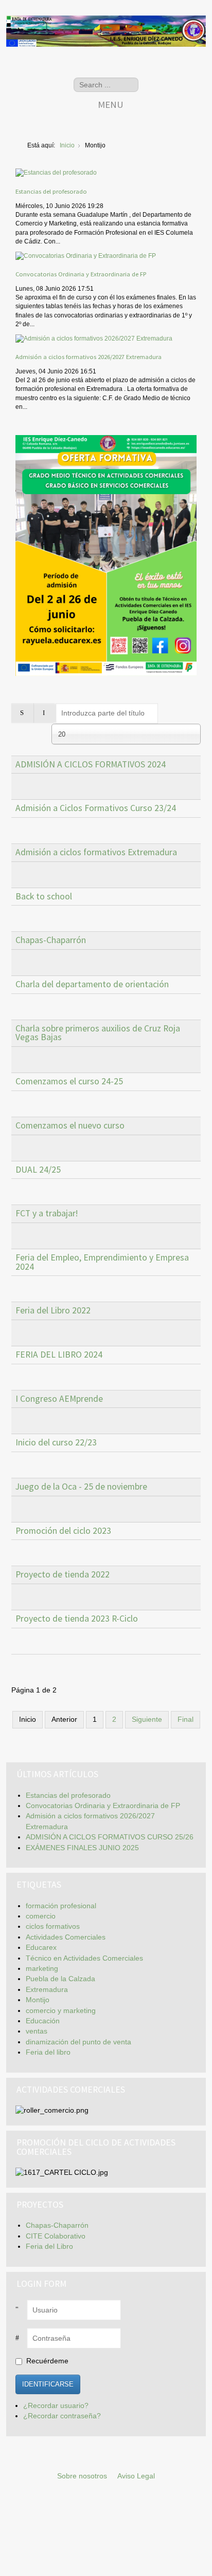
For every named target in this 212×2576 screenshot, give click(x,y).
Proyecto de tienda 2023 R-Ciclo (77, 1619)
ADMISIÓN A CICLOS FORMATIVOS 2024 (91, 764)
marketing (42, 1969)
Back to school (44, 896)
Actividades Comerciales (66, 1937)
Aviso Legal (136, 2476)
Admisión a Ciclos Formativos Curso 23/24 (96, 808)
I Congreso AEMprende (59, 1399)
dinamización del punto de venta (78, 2042)
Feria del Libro (49, 2246)
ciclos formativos (53, 1926)
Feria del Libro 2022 (53, 1310)
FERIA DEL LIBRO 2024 (59, 1355)
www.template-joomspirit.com (210, 2546)
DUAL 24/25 (38, 1170)
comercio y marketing (61, 2011)
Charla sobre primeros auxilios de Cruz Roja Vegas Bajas (98, 1033)
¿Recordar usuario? (56, 2406)
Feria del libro (48, 2052)
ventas (37, 2031)
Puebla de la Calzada (60, 1979)
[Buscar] (22, 713)
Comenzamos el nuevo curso (70, 1125)
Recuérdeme (47, 2361)
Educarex (41, 1948)
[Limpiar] (45, 713)
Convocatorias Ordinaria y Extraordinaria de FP (81, 274)
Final (185, 1719)
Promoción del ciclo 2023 (63, 1531)
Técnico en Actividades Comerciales (84, 1958)
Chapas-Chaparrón (51, 940)
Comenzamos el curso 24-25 (69, 1081)
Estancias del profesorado (51, 191)
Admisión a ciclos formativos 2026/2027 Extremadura (89, 356)
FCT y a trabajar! (47, 1213)
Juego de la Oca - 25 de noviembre (81, 1487)
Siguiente (147, 1719)
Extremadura (47, 1990)
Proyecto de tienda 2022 (63, 1574)
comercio (41, 1916)
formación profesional (61, 1906)
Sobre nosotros (82, 2476)
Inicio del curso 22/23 (56, 1442)
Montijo (38, 2000)
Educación (43, 2021)
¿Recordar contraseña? (62, 2416)
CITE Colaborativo (56, 2236)
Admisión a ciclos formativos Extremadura (96, 852)
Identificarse (48, 2384)
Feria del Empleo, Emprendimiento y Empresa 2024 (102, 1262)
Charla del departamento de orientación (92, 984)
